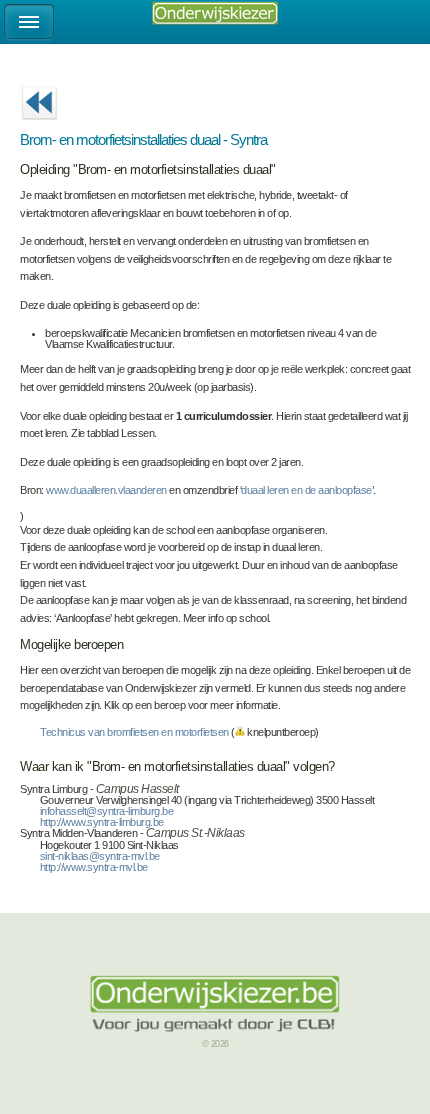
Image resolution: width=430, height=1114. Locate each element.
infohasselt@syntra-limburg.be (107, 811)
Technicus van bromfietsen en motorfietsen (134, 732)
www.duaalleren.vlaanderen (106, 490)
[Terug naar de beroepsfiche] (39, 126)
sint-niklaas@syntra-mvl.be (100, 856)
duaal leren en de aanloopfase (306, 490)
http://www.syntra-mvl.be (94, 867)
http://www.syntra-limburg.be (102, 822)
